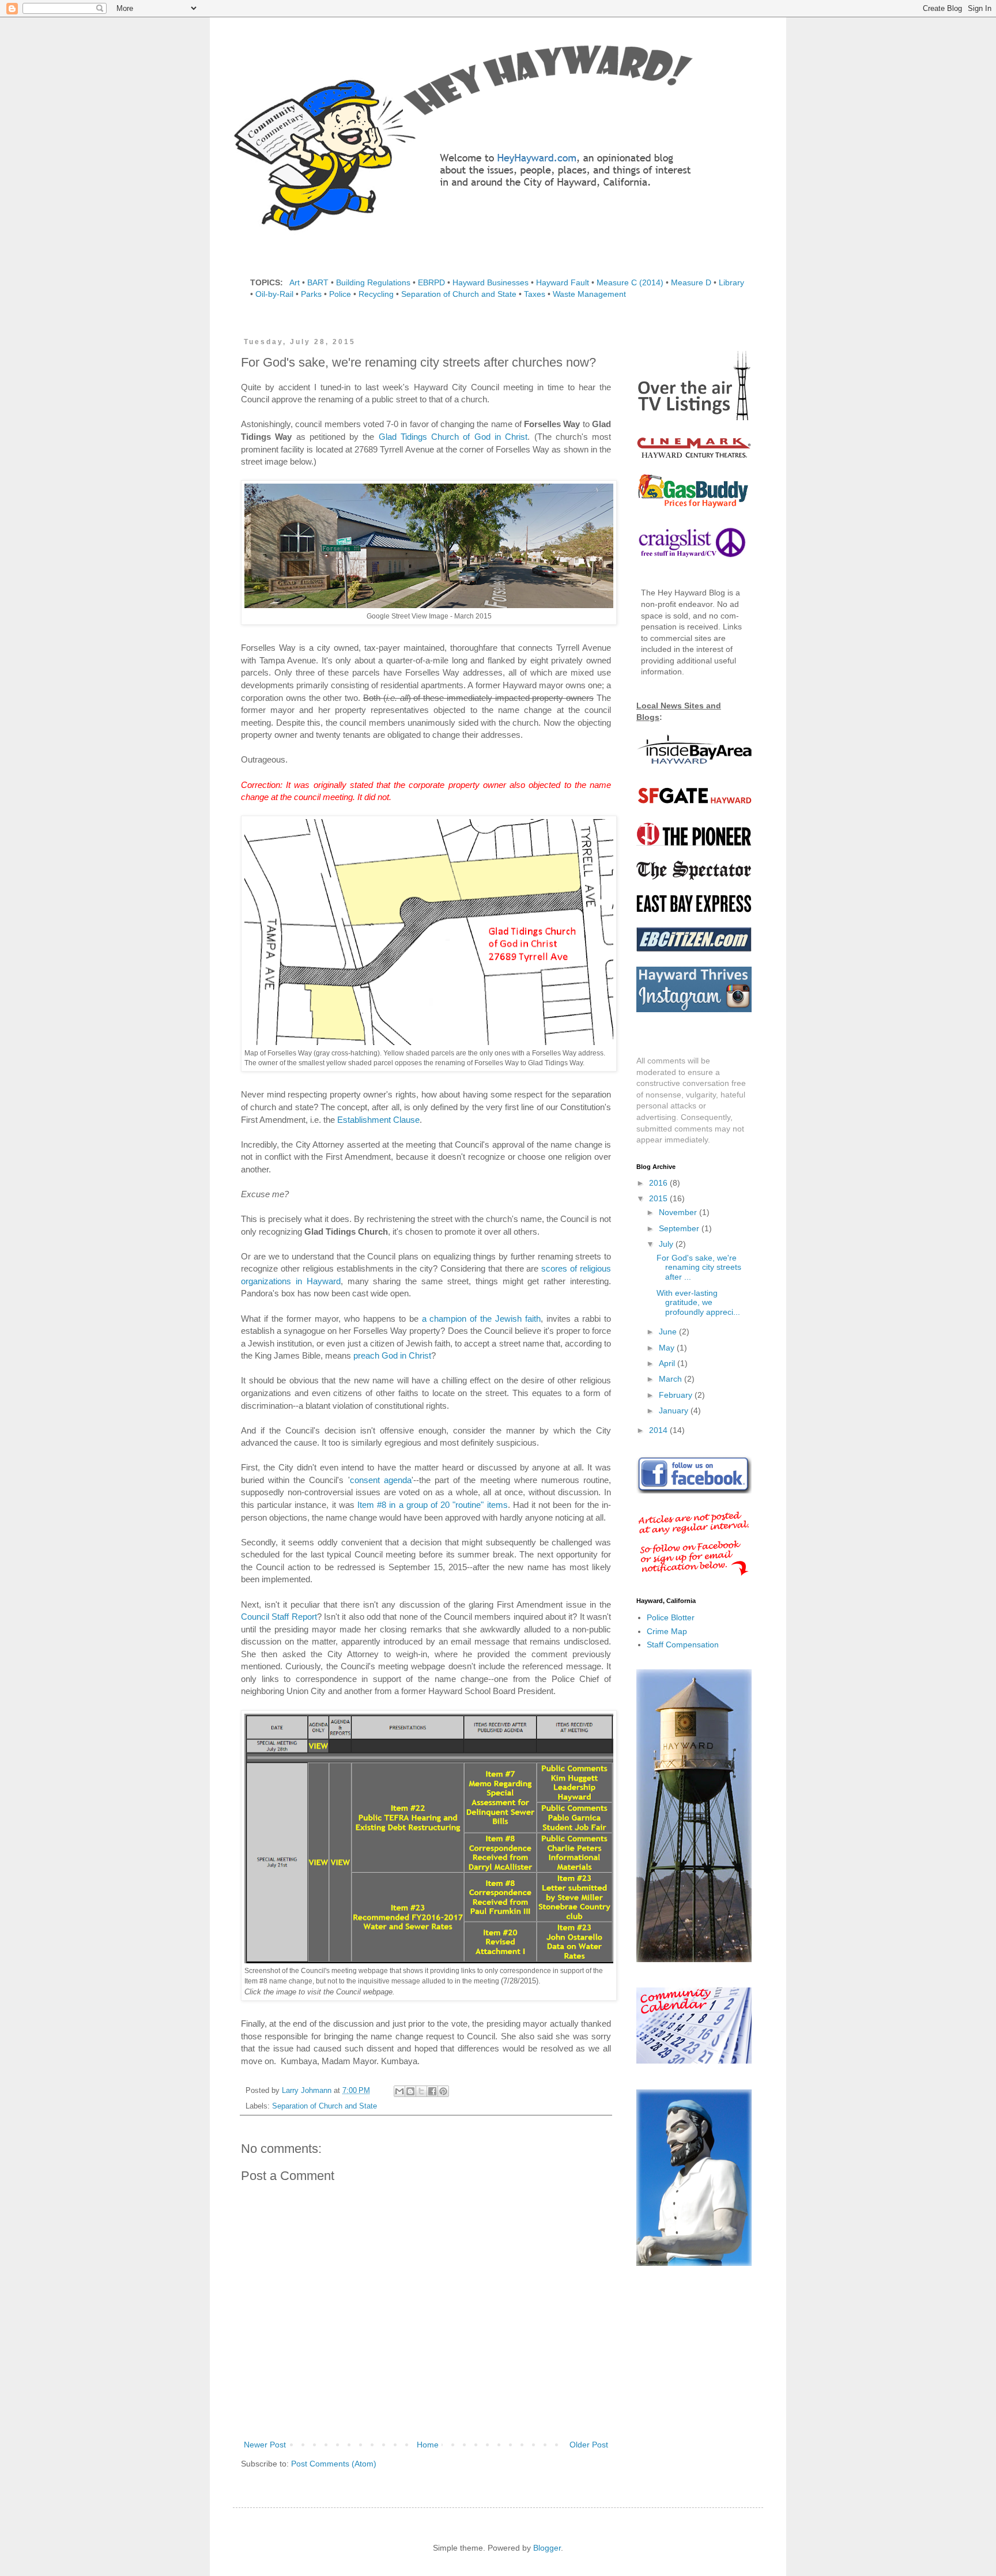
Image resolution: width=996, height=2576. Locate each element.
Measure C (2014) (630, 282)
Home (428, 2445)
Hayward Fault (563, 282)
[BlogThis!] (410, 2091)
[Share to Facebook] (432, 2091)
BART (318, 282)
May (668, 1348)
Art (295, 282)
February (677, 1395)
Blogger (547, 2548)
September (680, 1228)
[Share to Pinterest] (443, 2091)
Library (731, 282)
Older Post (589, 2445)
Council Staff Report (279, 1617)
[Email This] (399, 2091)
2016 (659, 1183)
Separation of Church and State (459, 294)
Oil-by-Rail (274, 294)
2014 (659, 1430)
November (679, 1212)
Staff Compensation (683, 1645)
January (675, 1410)
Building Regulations (373, 282)
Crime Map (667, 1631)
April (668, 1363)
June (669, 1332)
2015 (659, 1198)
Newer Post (265, 2445)
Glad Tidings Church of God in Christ (453, 437)
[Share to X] (421, 2091)
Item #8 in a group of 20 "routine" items (433, 1505)
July (667, 1244)
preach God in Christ (392, 1355)
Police (340, 294)
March (671, 1379)
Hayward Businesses (491, 282)
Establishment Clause (378, 1120)
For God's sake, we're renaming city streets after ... (699, 1268)
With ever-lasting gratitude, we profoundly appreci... (698, 1303)
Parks (311, 294)
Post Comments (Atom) (334, 2464)
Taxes (535, 294)
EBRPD (431, 282)
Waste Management (589, 294)
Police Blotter (671, 1617)
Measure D (691, 282)
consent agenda (381, 1480)
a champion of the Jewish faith (482, 1319)
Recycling (376, 294)
